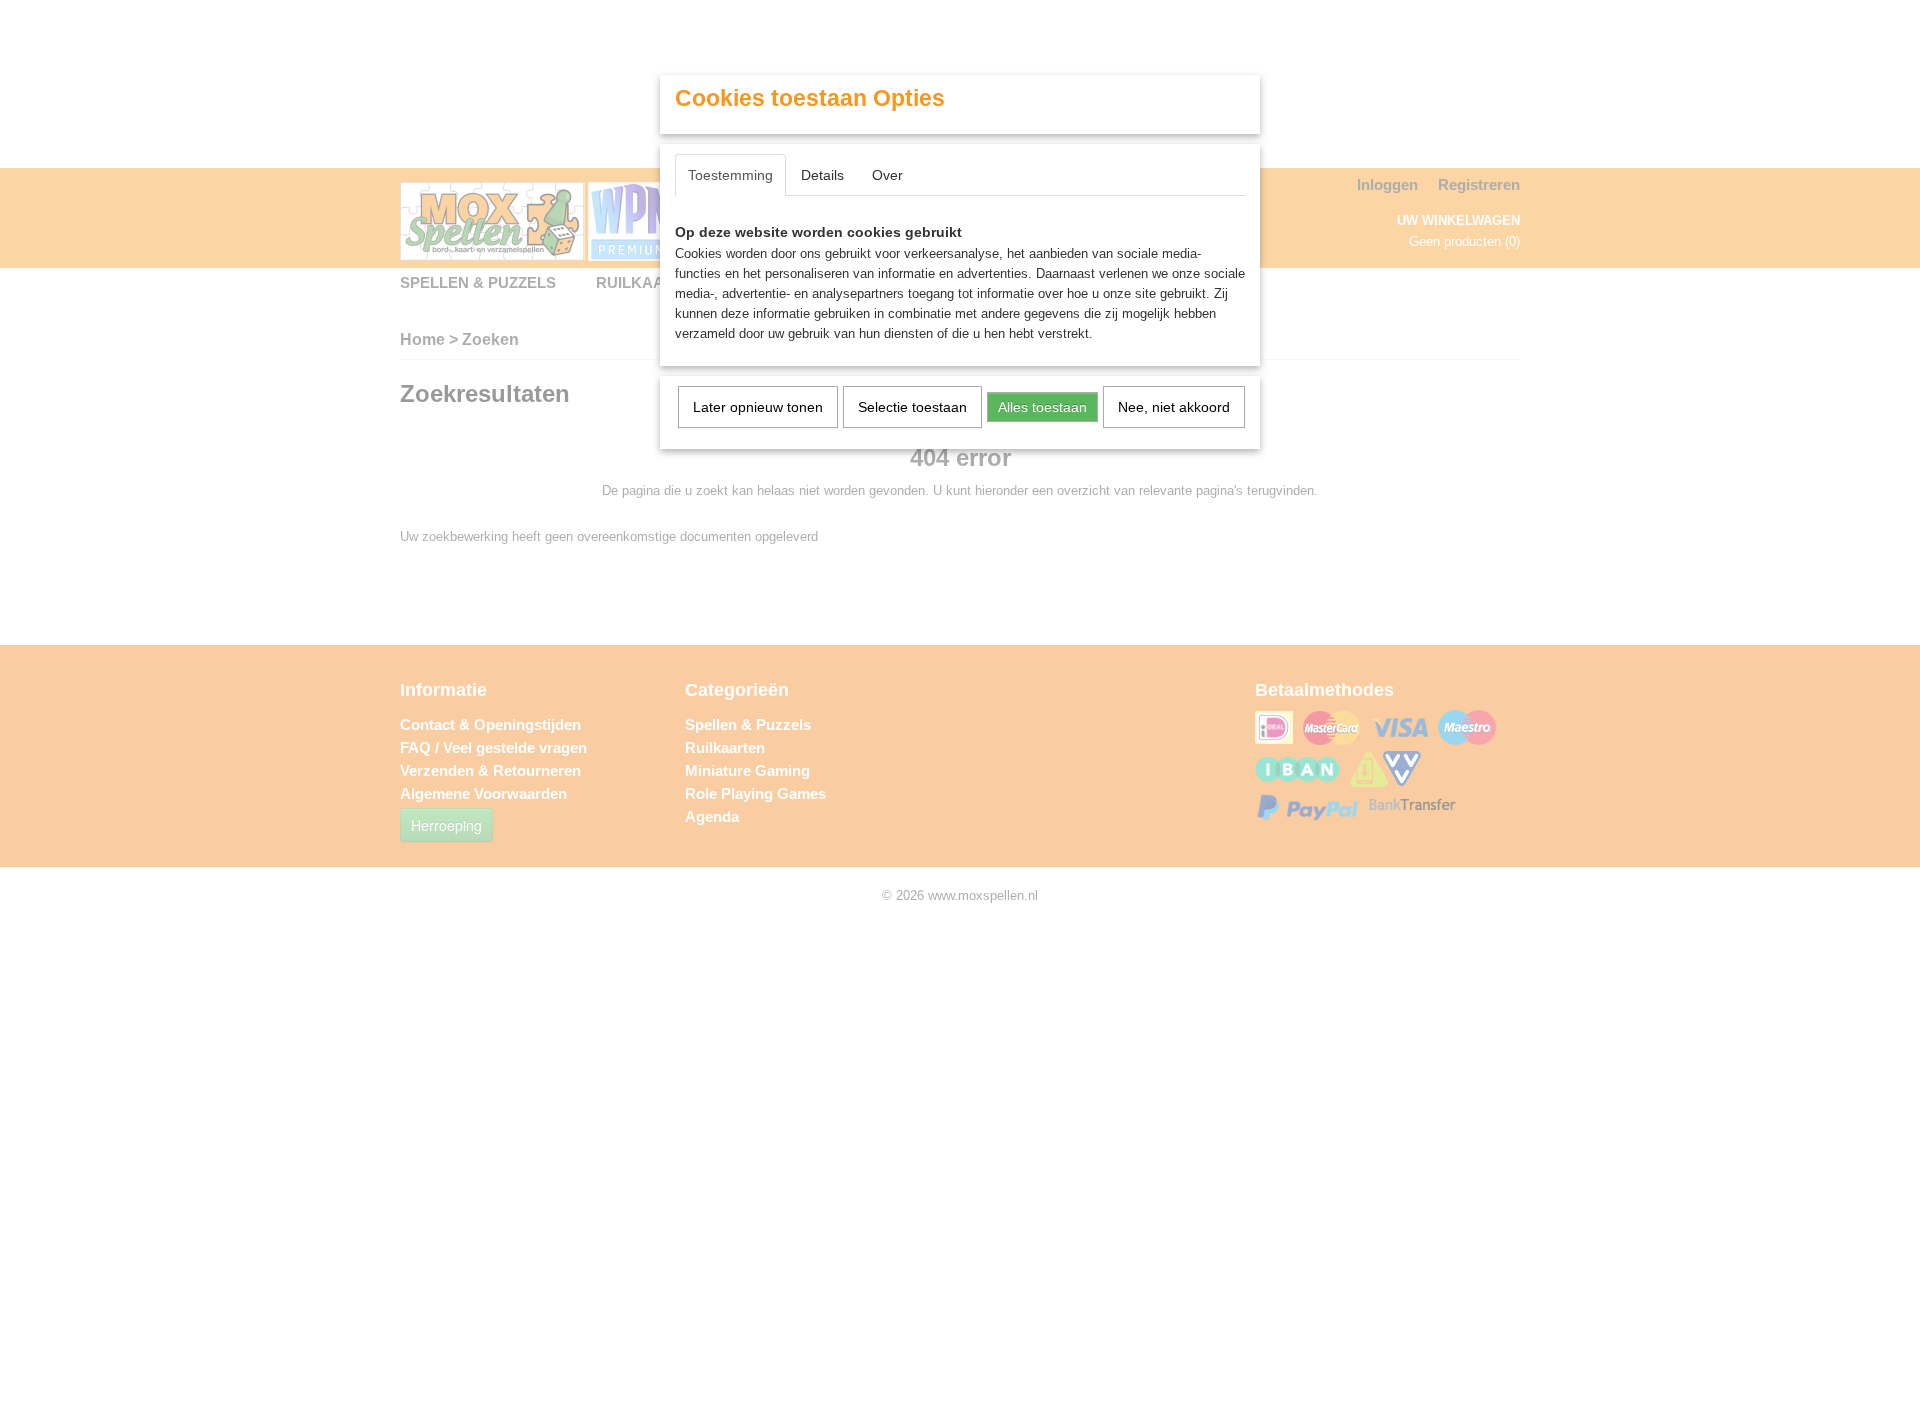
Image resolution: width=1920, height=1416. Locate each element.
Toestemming (730, 175)
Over (887, 175)
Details (822, 175)
